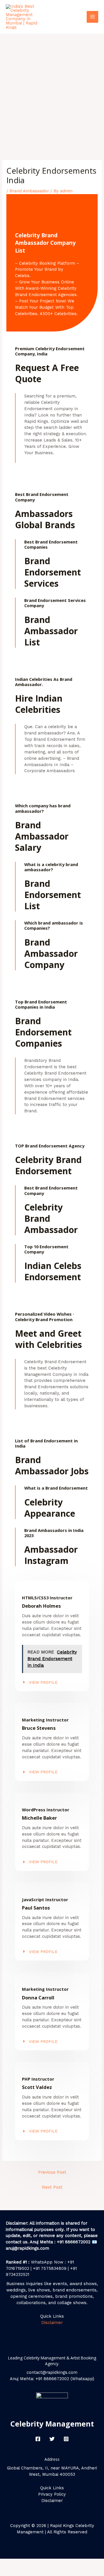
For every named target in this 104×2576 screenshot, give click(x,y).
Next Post (52, 2187)
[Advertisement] (52, 88)
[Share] (61, 2563)
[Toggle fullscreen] (36, 2563)
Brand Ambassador (29, 191)
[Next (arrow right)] (36, 2572)
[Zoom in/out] (12, 2563)
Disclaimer (52, 2323)
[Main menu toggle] (92, 17)
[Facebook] (38, 2439)
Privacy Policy (52, 2494)
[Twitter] (52, 2439)
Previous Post (52, 2172)
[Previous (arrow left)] (12, 2572)
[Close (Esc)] (85, 2563)
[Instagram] (66, 2439)
